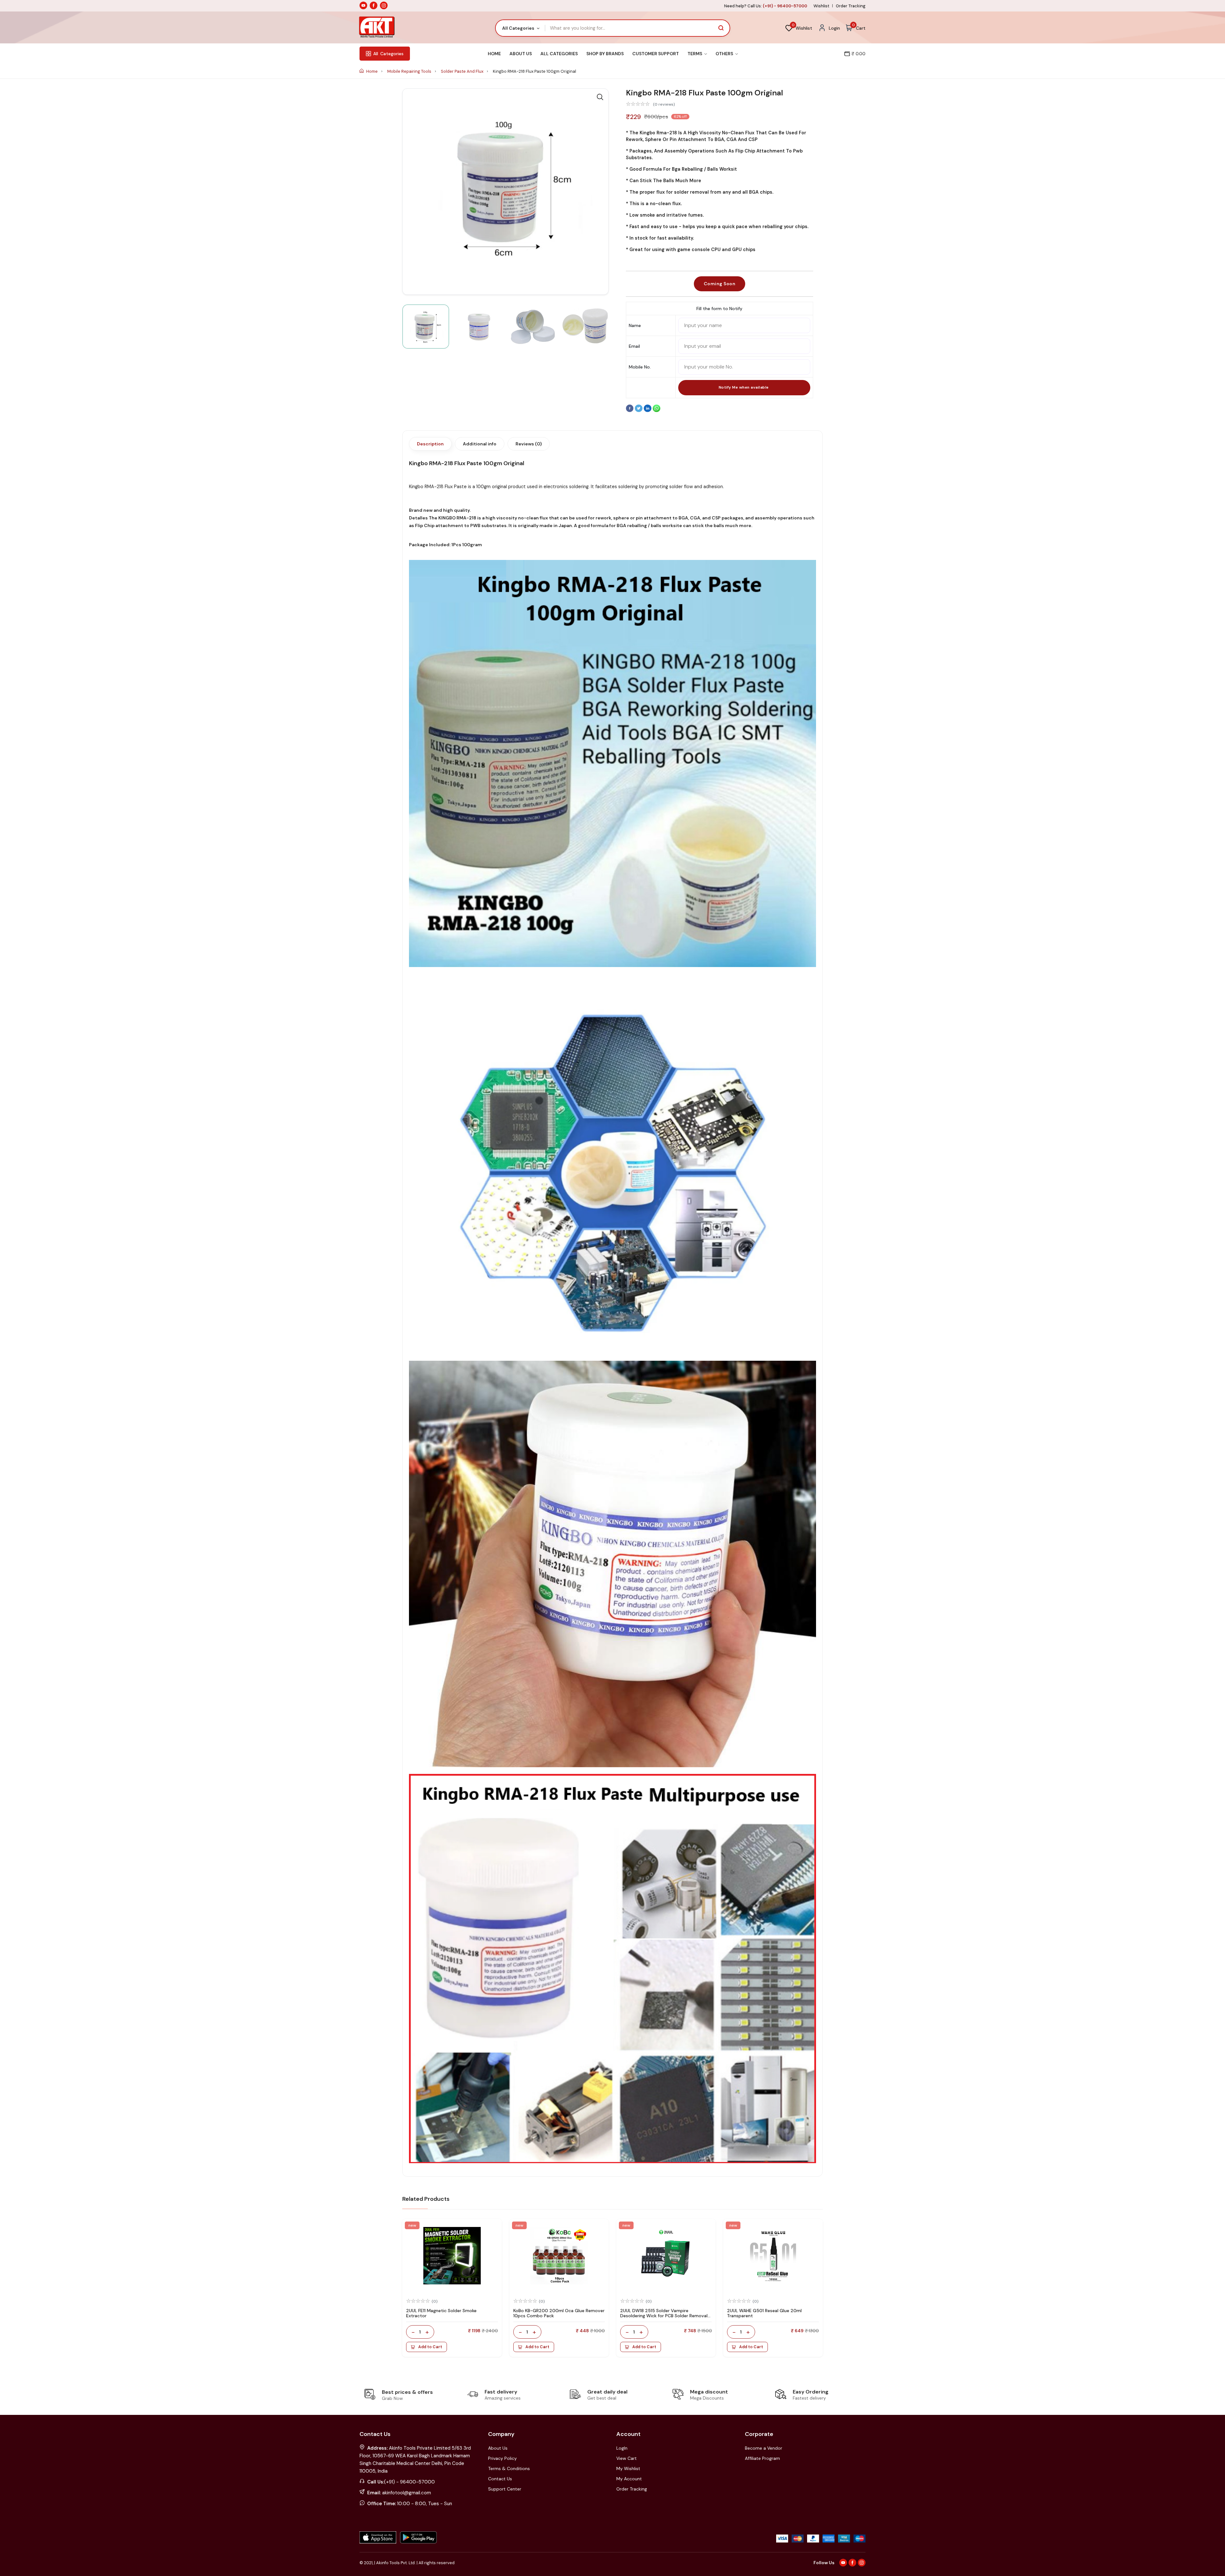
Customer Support (656, 54)
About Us (521, 54)
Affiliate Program (762, 2458)
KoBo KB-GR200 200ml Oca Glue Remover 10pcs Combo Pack (559, 2313)
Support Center (505, 2489)
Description (430, 444)
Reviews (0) (529, 444)
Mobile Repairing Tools (410, 71)
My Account (629, 2479)
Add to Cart (430, 2347)
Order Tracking (851, 6)
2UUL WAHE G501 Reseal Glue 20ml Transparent (764, 2313)
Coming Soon (720, 284)
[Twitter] (639, 411)
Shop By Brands (605, 54)
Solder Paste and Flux (463, 71)
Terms (695, 54)
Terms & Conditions (509, 2468)
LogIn (622, 2448)
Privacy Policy (502, 2458)
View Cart (627, 2458)
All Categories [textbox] (518, 28)
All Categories (559, 54)
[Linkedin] (648, 411)
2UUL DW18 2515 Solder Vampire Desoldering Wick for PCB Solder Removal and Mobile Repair (664, 2316)
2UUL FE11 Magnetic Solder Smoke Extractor (441, 2313)
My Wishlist (628, 2468)
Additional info (480, 444)
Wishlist (821, 6)
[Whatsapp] (657, 411)
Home (494, 54)
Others (725, 54)
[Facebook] (630, 411)
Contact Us (500, 2479)
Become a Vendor (764, 2448)
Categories (388, 54)
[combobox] (520, 28)
